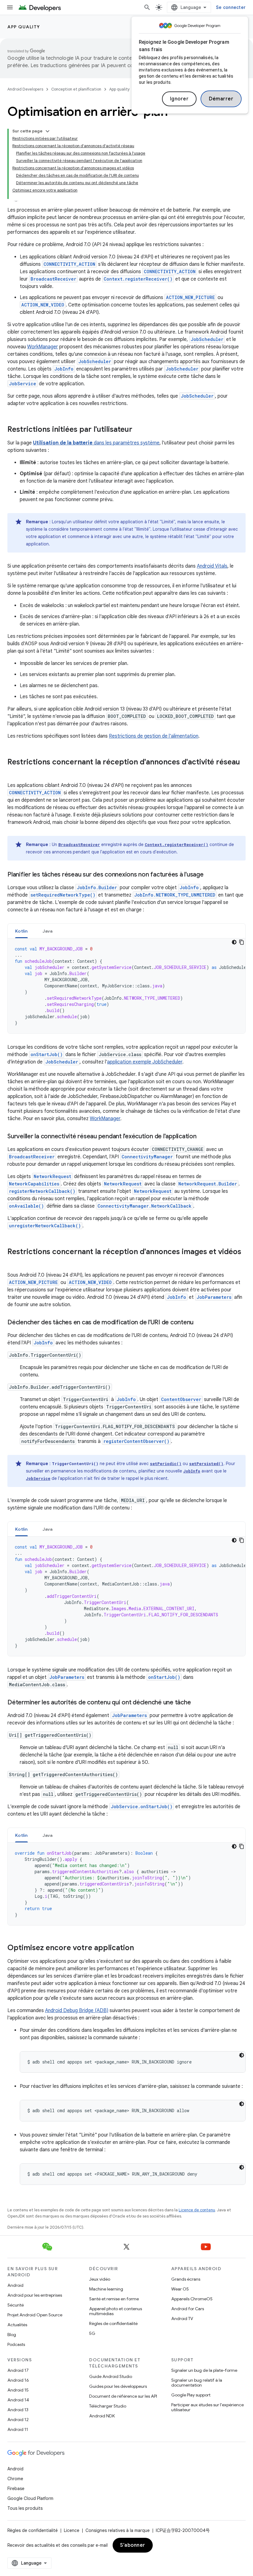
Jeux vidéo (100, 2279)
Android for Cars (188, 2309)
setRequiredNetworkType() (63, 895)
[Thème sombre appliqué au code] (234, 942)
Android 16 (18, 2380)
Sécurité (16, 2305)
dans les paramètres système (96, 443)
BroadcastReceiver (53, 279)
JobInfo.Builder (97, 887)
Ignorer (179, 99)
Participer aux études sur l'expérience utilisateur (207, 2407)
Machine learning (106, 2289)
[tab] (21, 931)
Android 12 (18, 2420)
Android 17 (18, 2370)
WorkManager (43, 347)
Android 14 (18, 2400)
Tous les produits (25, 2508)
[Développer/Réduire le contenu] (48, 131)
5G (92, 2333)
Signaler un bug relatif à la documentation (197, 2383)
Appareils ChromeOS (192, 2299)
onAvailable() (26, 1206)
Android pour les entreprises (35, 2295)
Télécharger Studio (108, 2406)
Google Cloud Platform (30, 2498)
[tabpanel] (126, 986)
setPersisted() (206, 1464)
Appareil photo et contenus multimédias (116, 2311)
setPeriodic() (166, 1464)
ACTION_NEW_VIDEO (43, 305)
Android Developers (25, 89)
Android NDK (102, 2416)
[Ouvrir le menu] (10, 7)
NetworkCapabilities (34, 1184)
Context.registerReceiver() (138, 279)
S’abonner (133, 2545)
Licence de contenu (197, 2210)
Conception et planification (76, 89)
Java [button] (48, 931)
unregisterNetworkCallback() (45, 1226)
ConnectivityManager (147, 1157)
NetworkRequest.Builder (208, 1184)
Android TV (182, 2319)
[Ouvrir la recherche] (147, 7)
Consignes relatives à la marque (118, 2530)
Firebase (16, 2489)
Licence (72, 2530)
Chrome (15, 2479)
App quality (24, 27)
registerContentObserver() (136, 1441)
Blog (12, 2335)
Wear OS (180, 2289)
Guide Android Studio (111, 2376)
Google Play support (191, 2395)
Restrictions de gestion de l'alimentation (154, 736)
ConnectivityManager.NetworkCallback (145, 1206)
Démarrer (221, 99)
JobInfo (64, 369)
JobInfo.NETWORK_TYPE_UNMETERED (175, 895)
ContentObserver (181, 1399)
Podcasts (16, 2344)
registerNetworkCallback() (42, 1191)
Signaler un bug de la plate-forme (204, 2370)
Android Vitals (212, 566)
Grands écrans (186, 2279)
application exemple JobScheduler (145, 1062)
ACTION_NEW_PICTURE (190, 297)
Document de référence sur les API (123, 2396)
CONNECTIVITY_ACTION (69, 264)
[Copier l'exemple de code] (242, 942)
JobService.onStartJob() (142, 1806)
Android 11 (18, 2429)
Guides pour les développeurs (118, 2386)
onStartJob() (47, 1054)
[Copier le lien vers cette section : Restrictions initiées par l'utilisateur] (139, 430)
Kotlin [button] (21, 931)
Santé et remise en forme (114, 2299)
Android (15, 2285)
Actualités (17, 2325)
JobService (23, 384)
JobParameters (214, 1297)
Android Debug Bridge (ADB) (77, 2011)
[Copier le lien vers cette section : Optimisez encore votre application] (142, 1948)
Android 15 (18, 2390)
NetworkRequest (52, 1176)
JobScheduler (207, 339)
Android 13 (18, 2410)
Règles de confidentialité (113, 2323)
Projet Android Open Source (35, 2315)
